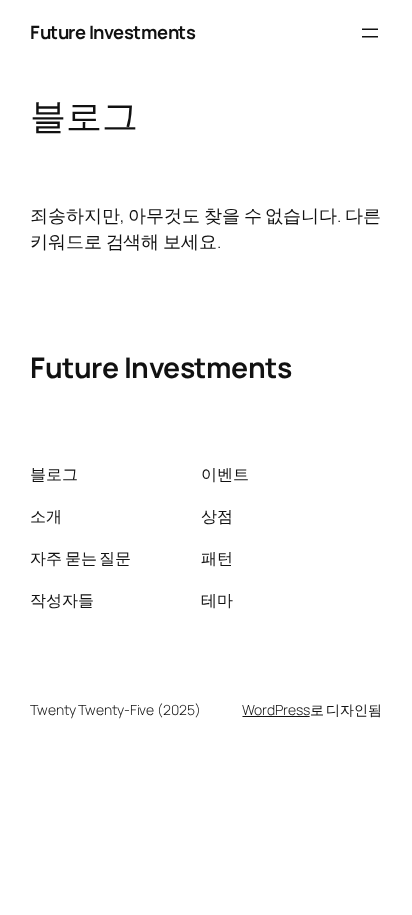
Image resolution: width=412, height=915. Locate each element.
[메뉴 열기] (370, 33)
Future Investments (112, 32)
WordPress (275, 709)
